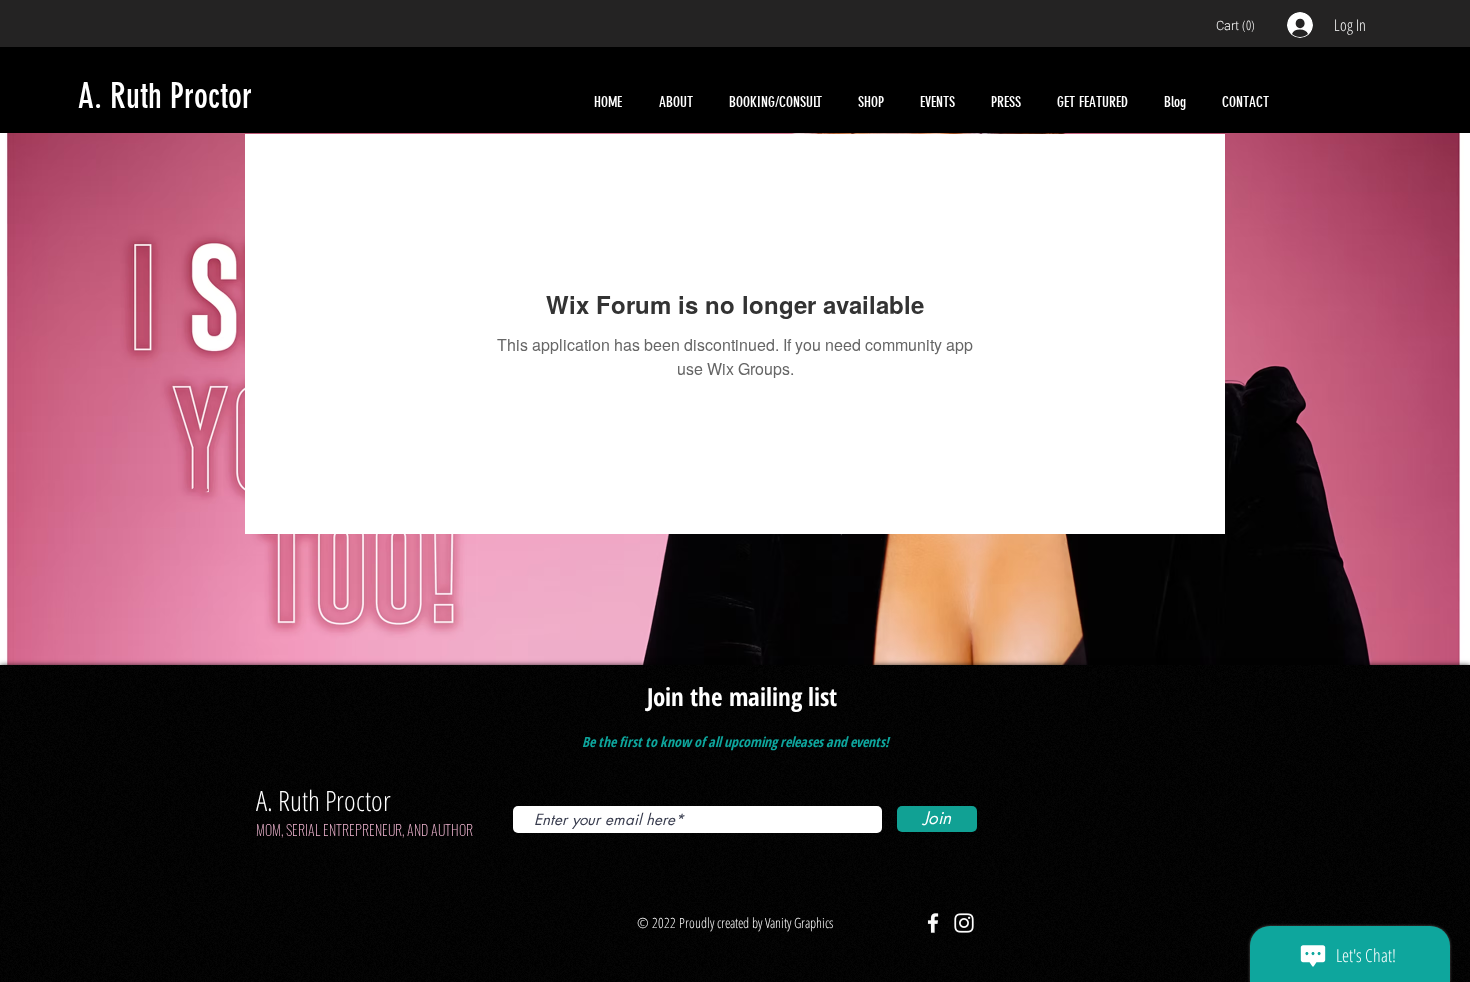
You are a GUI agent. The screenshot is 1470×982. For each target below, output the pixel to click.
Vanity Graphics (797, 922)
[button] (1240, 25)
